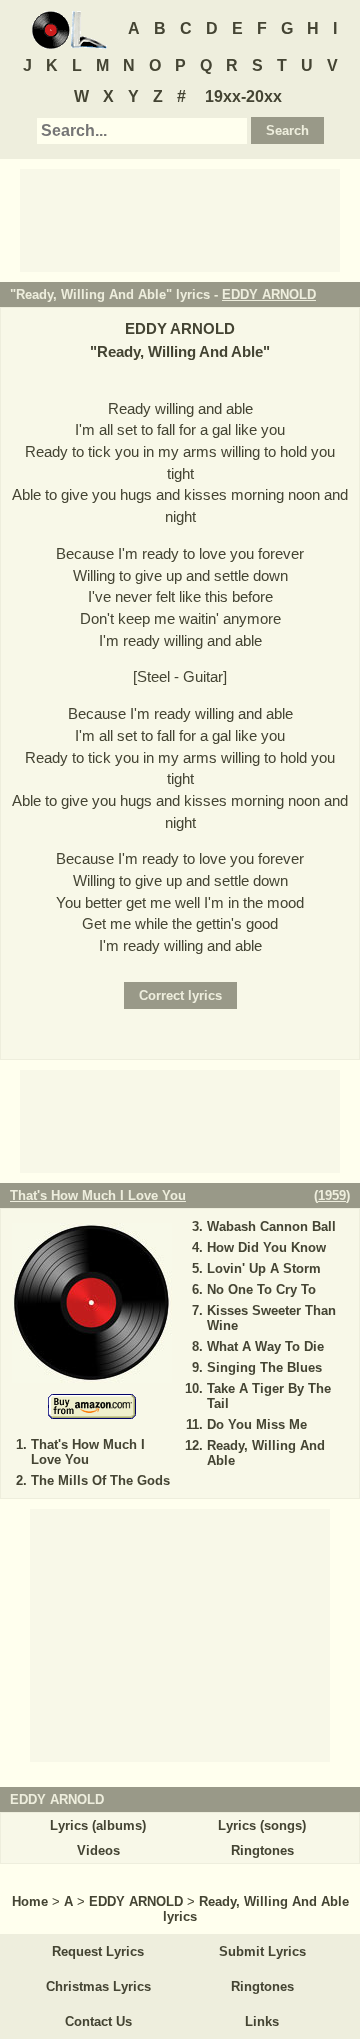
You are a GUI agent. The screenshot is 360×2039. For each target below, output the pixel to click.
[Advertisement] (180, 219)
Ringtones (262, 1850)
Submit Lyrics (262, 1951)
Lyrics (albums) (98, 1825)
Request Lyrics (98, 1951)
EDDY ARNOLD (269, 294)
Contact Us (98, 2021)
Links (262, 2021)
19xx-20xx (243, 96)
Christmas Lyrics (98, 1986)
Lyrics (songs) (262, 1825)
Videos (98, 1850)
